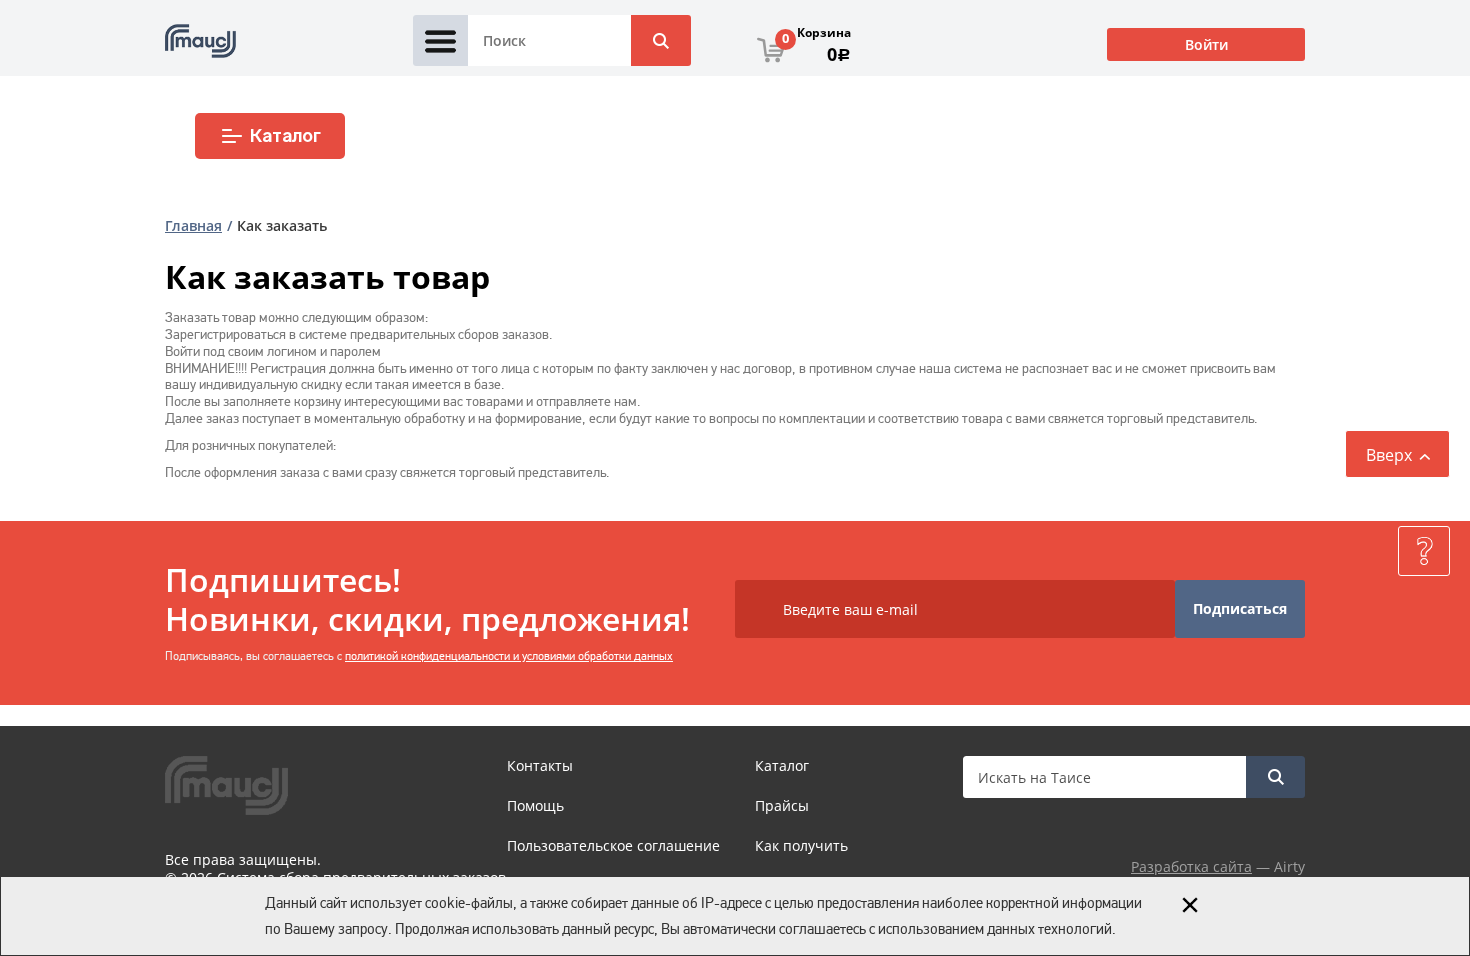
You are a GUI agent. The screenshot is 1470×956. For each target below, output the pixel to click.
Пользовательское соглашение (613, 845)
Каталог (285, 136)
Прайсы (782, 805)
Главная (193, 225)
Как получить (801, 845)
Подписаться (1240, 608)
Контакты (540, 765)
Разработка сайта (1191, 866)
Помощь (535, 805)
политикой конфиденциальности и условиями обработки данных (509, 656)
